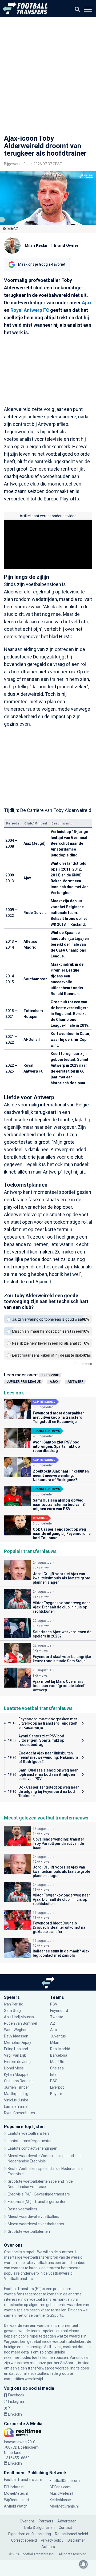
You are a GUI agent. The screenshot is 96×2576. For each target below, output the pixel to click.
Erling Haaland (16, 2049)
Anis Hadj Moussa (19, 2017)
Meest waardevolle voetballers (33, 2217)
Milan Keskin (37, 245)
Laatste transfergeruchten (30, 2141)
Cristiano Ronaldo (19, 2081)
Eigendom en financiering (30, 2534)
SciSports (55, 2315)
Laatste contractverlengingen (33, 2148)
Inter (54, 2074)
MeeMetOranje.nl (64, 2506)
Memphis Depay (18, 2043)
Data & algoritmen (39, 2528)
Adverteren (67, 2521)
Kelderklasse (60, 2500)
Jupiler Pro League (24, 1382)
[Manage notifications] (83, 2564)
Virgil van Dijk (15, 2055)
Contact (65, 2528)
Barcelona (59, 2055)
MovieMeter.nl (16, 2493)
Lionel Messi (14, 2068)
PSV (54, 2004)
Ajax (87, 303)
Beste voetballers (22, 2209)
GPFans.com (60, 2487)
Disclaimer (76, 2540)
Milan (55, 2043)
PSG (54, 2081)
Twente (57, 2017)
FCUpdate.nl (14, 2487)
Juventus (58, 2036)
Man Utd (57, 2062)
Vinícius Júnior (16, 2100)
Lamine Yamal (16, 2106)
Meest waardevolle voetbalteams (36, 2224)
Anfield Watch (16, 2506)
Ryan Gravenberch (19, 2113)
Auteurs (48, 2547)
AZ (53, 2023)
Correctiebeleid (24, 2540)
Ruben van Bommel (21, 2023)
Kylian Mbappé (16, 2074)
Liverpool (58, 2087)
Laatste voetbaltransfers (29, 2133)
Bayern (56, 2094)
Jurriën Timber (17, 2087)
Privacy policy (52, 2540)
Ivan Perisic (13, 2004)
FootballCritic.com (65, 2481)
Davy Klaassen (17, 2036)
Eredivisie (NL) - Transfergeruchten (37, 2202)
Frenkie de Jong (18, 2062)
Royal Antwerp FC (30, 310)
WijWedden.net (17, 2500)
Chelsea (57, 2068)
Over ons (27, 2521)
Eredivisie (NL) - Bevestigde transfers (39, 2194)
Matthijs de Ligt (17, 2094)
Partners (46, 2521)
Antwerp (75, 1382)
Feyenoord (59, 2011)
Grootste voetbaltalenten (29, 2231)
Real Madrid (60, 2049)
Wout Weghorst (17, 2030)
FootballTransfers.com (23, 2480)
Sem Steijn (13, 2011)
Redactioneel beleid (71, 2534)
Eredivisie (50, 1375)
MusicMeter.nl (61, 2493)
